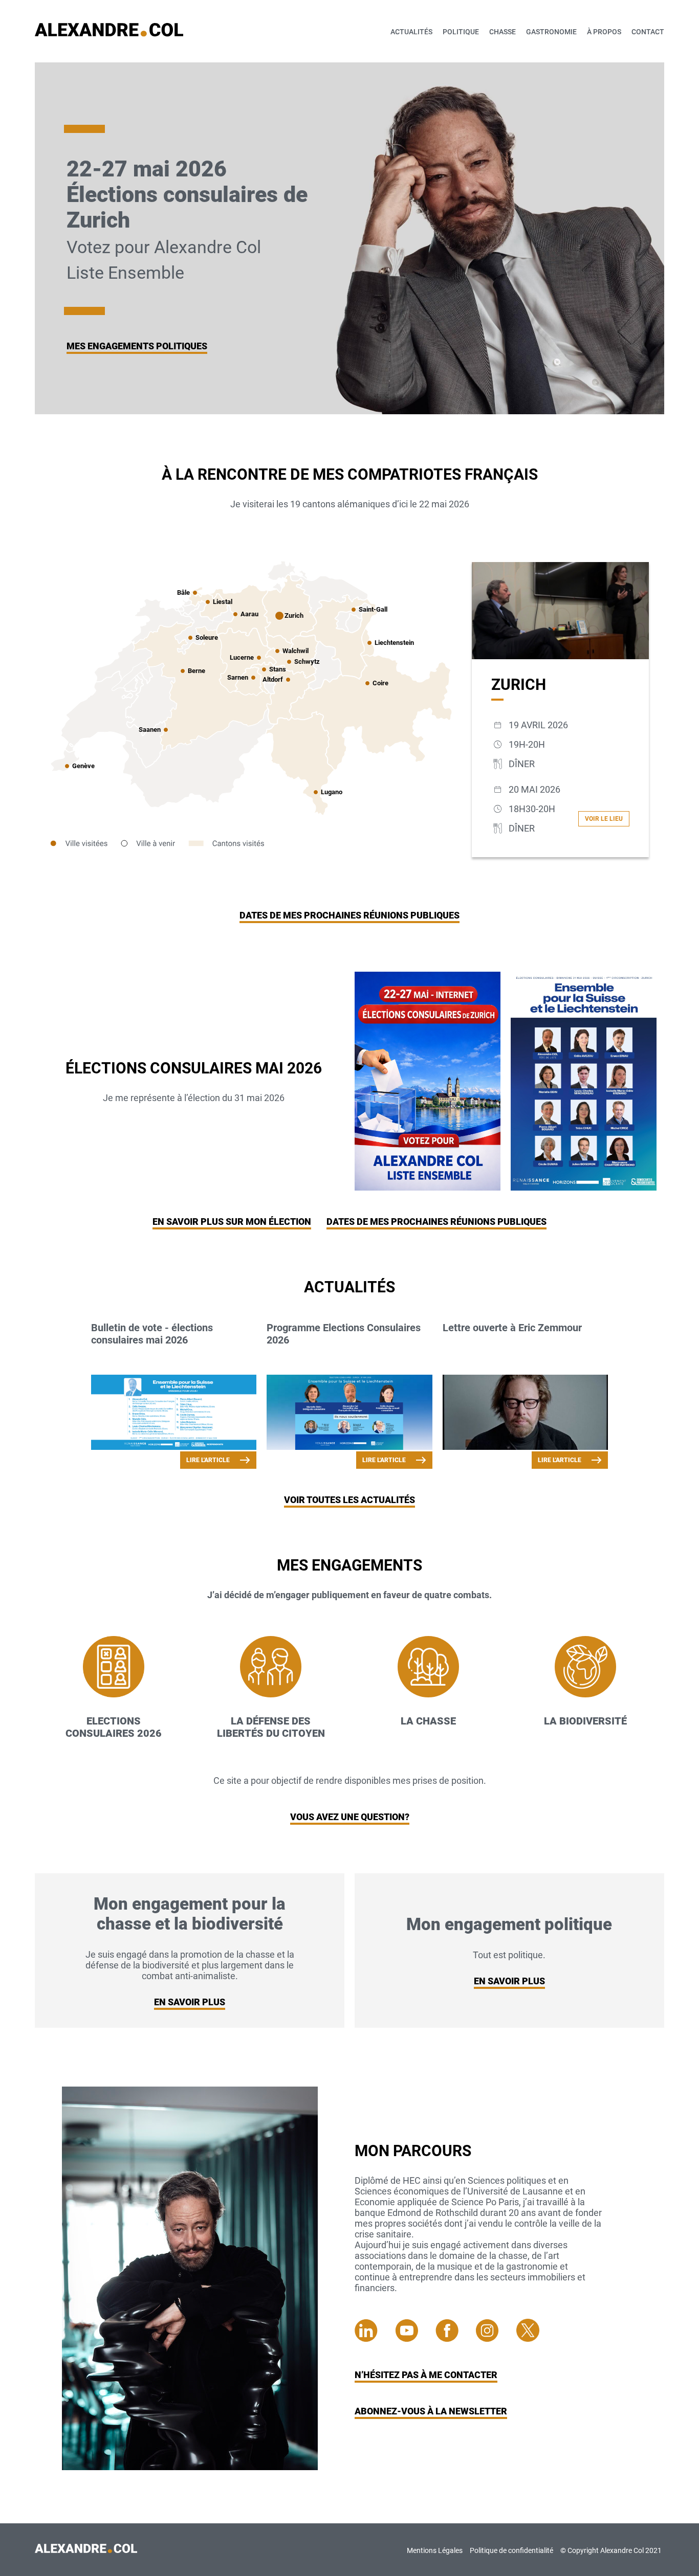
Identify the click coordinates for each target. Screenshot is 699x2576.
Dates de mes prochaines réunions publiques (349, 915)
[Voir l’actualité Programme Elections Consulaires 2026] (349, 1413)
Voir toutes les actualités (349, 1500)
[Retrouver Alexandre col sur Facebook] (456, 2338)
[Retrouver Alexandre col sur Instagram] (496, 2338)
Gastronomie (551, 32)
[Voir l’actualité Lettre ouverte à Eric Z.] (525, 1413)
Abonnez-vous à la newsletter (431, 2411)
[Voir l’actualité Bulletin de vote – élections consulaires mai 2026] (174, 1413)
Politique (461, 32)
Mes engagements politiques (137, 346)
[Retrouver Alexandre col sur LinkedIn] (375, 2338)
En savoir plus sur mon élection (232, 1222)
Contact (648, 32)
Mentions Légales (435, 2550)
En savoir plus (190, 2002)
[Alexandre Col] (86, 2550)
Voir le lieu (604, 819)
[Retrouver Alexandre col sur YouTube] (415, 2338)
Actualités (411, 32)
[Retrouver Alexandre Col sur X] (528, 2338)
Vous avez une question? (350, 1817)
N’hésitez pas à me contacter (426, 2375)
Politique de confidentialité (511, 2550)
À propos (604, 32)
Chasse (503, 32)
